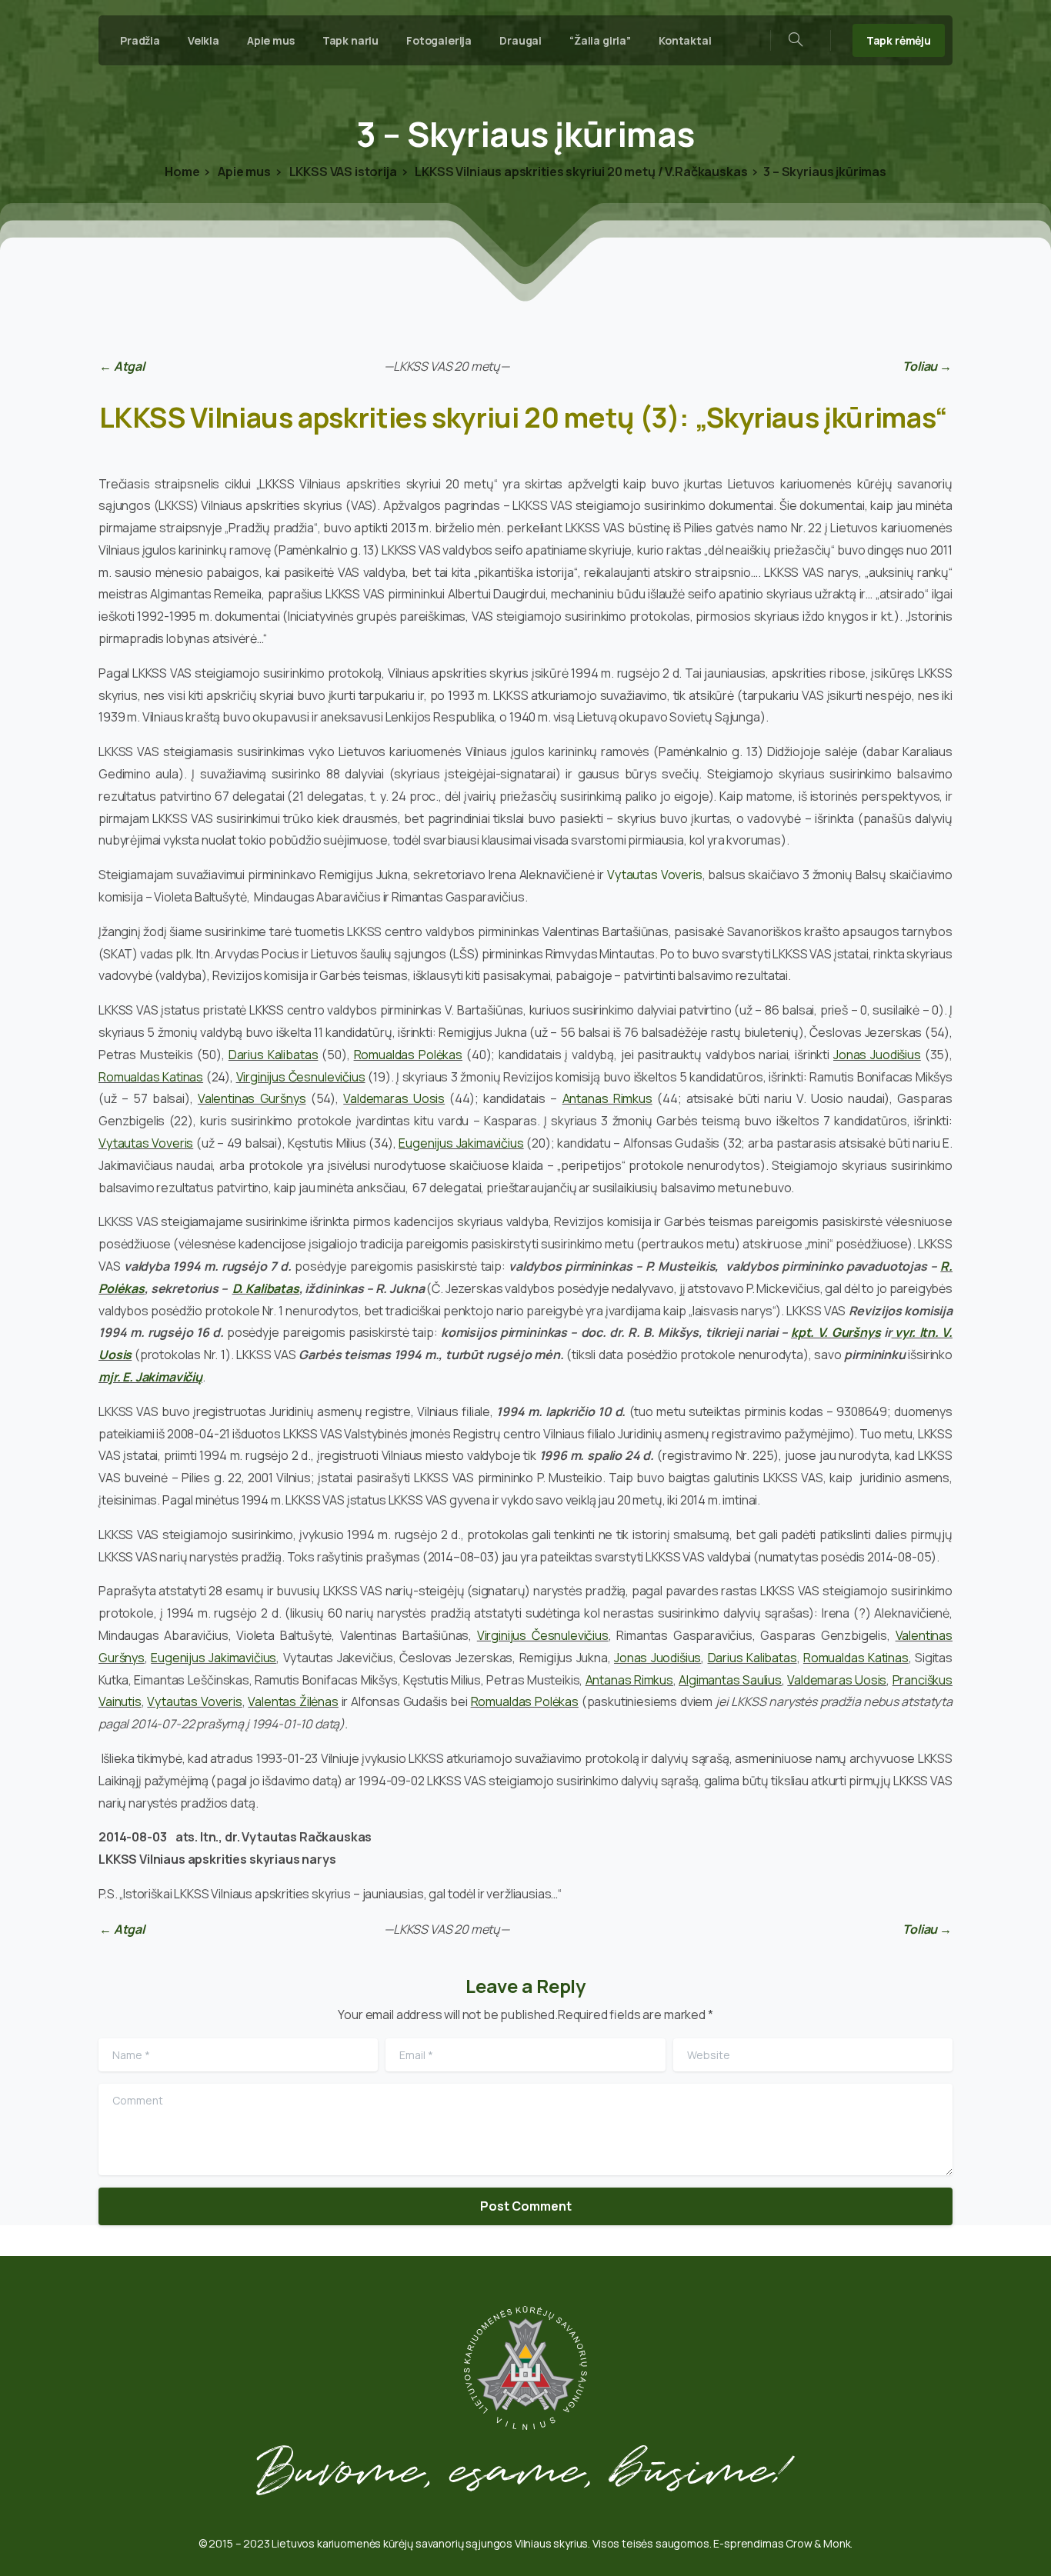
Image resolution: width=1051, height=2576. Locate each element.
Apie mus (243, 172)
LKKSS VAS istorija (342, 172)
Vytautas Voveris (655, 875)
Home (182, 172)
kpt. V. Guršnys (836, 1332)
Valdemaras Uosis (394, 1098)
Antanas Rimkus (607, 1098)
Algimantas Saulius (730, 1680)
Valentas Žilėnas (293, 1701)
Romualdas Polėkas (408, 1055)
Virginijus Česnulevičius (301, 1077)
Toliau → (927, 366)
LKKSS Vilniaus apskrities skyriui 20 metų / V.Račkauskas (581, 172)
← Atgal (122, 366)
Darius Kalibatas (274, 1055)
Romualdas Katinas (151, 1077)
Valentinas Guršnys (252, 1098)
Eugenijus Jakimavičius (461, 1143)
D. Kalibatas (266, 1288)
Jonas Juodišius (877, 1055)
